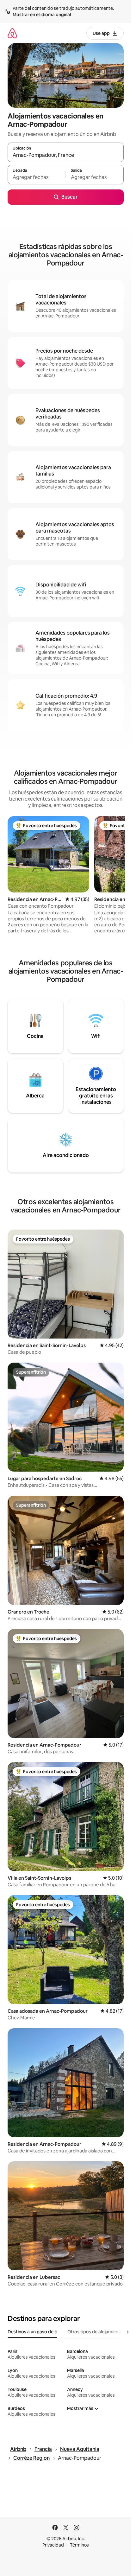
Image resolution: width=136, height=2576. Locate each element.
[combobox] (66, 155)
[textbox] (37, 177)
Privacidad (53, 2545)
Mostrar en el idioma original (42, 15)
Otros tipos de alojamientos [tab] (96, 2332)
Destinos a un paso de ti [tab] (32, 2332)
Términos (79, 2545)
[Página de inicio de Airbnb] (12, 33)
